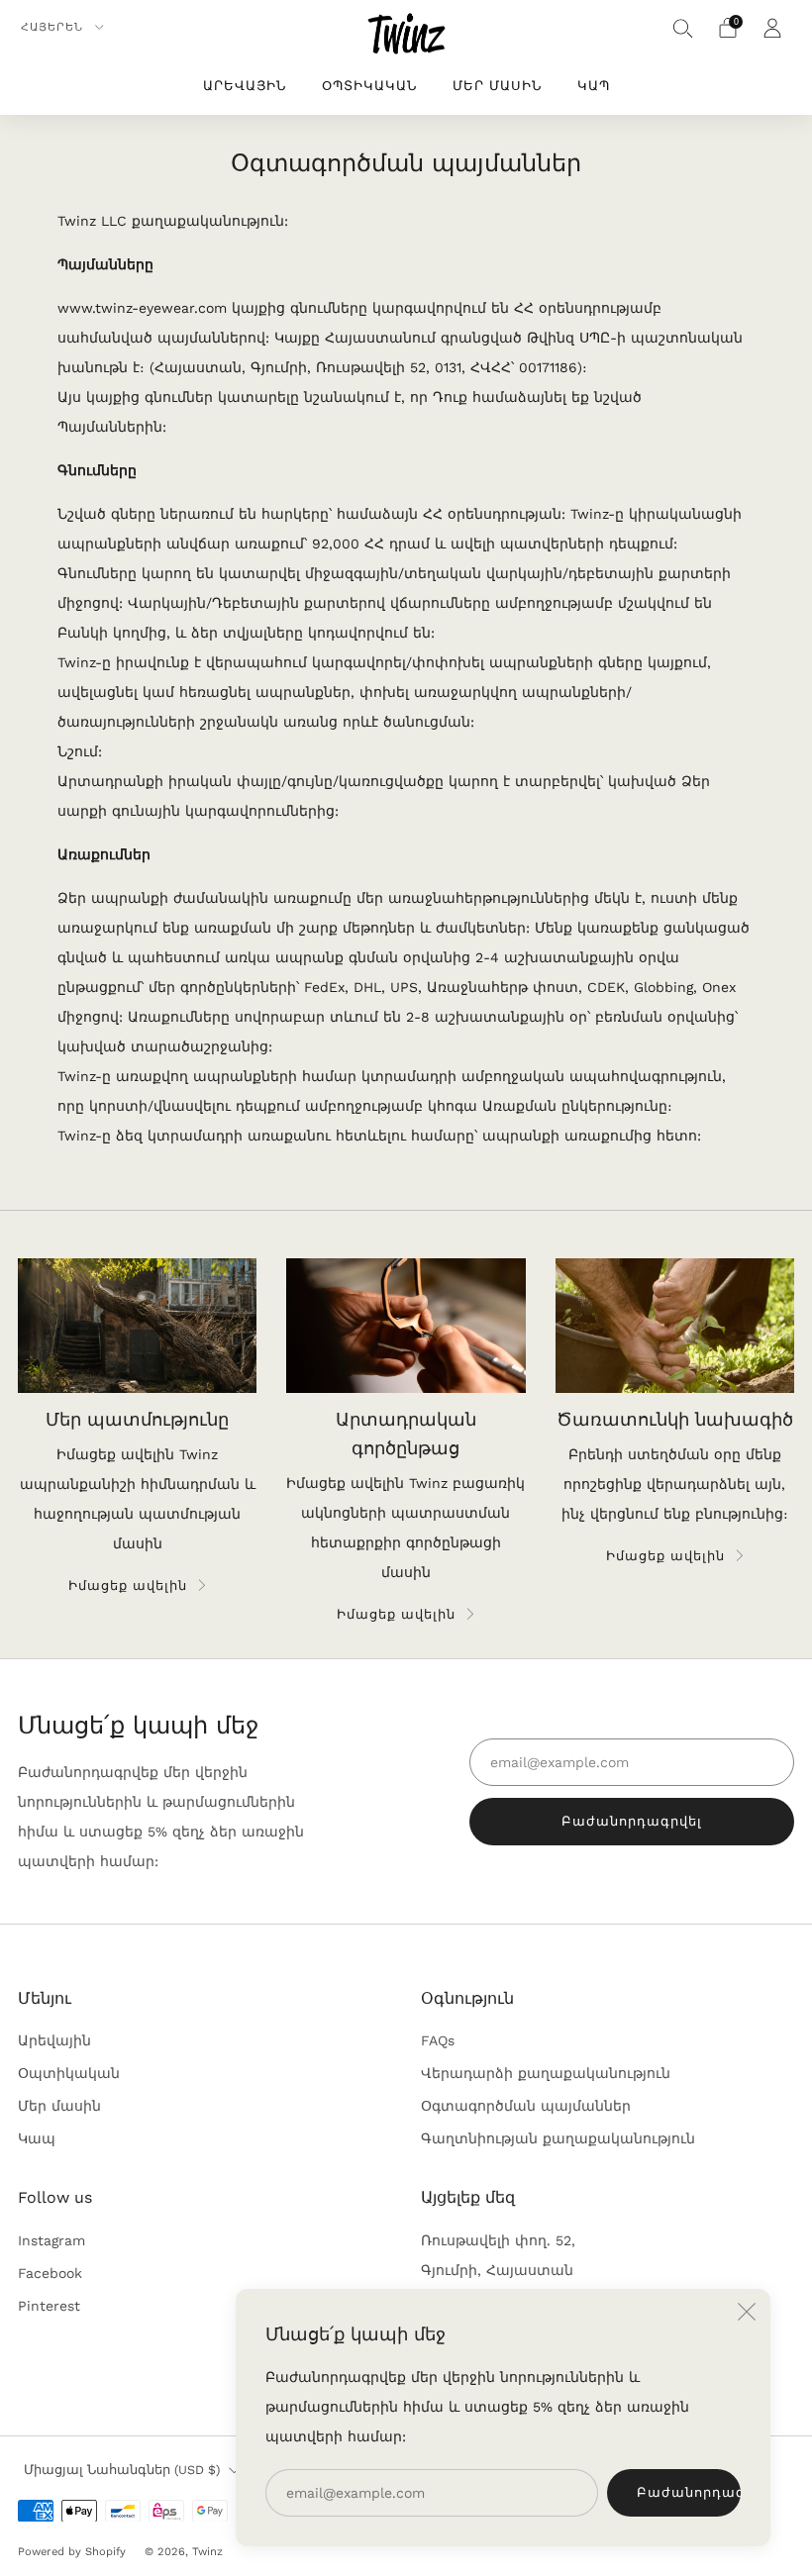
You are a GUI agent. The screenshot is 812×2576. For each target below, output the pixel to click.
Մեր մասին (497, 86)
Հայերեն (54, 27)
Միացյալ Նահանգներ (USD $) (122, 2470)
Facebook (50, 2273)
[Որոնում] (683, 28)
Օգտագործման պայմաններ (526, 2106)
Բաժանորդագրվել (689, 2492)
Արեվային (245, 86)
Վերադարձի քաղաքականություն (546, 2073)
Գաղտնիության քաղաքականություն (558, 2138)
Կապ (594, 86)
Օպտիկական (369, 86)
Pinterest (49, 2306)
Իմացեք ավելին (128, 1585)
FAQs (438, 2040)
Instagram (51, 2240)
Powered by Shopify (72, 2552)
